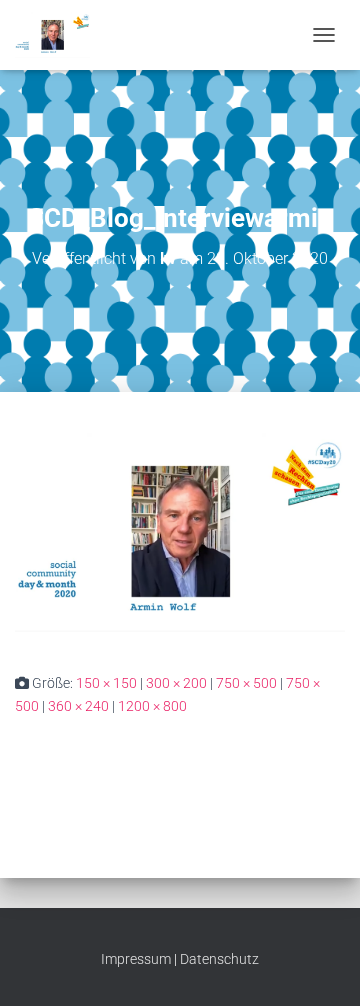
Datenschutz (219, 959)
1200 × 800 (152, 706)
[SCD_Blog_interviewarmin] (180, 531)
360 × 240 (78, 706)
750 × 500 (246, 683)
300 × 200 (176, 683)
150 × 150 (106, 683)
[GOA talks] (60, 35)
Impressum (136, 959)
